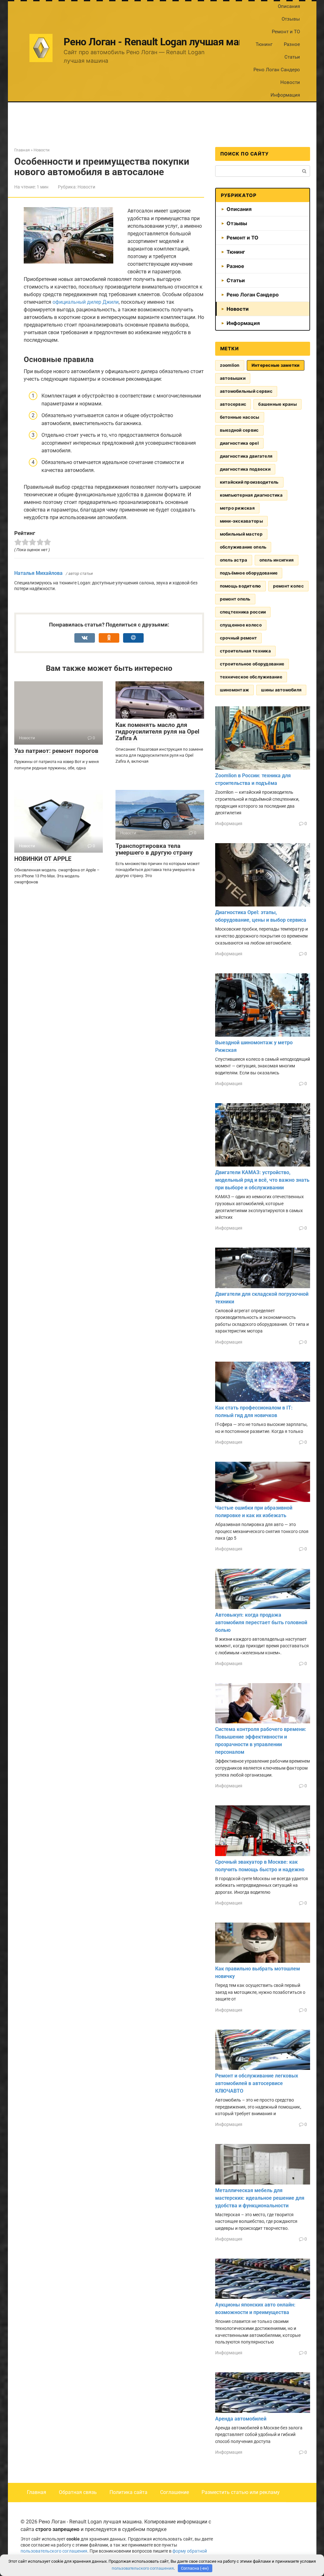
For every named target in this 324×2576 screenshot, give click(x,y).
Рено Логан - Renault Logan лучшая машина (163, 42)
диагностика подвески (245, 469)
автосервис (233, 404)
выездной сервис (239, 430)
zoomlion (230, 365)
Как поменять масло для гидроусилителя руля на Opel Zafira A (157, 731)
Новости (290, 82)
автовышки (233, 378)
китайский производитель (249, 482)
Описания (289, 6)
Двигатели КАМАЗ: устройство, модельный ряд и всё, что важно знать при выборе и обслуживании (262, 1180)
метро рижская (237, 508)
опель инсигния (277, 560)
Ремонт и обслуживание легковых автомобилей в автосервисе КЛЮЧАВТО (257, 2083)
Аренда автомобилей (241, 2419)
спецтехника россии (243, 612)
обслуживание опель (243, 547)
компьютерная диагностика (251, 495)
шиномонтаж (235, 690)
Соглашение (174, 2492)
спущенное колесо (241, 625)
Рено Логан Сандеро (277, 70)
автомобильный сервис (246, 391)
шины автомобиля (281, 690)
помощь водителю (240, 586)
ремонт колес (288, 586)
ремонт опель (235, 599)
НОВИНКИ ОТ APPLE (43, 859)
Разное (292, 44)
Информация (285, 95)
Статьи (292, 57)
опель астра (234, 560)
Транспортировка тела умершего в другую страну (154, 849)
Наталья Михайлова (38, 573)
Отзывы (291, 19)
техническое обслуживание (251, 677)
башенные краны (277, 404)
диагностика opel (239, 443)
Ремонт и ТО (286, 32)
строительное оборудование (252, 664)
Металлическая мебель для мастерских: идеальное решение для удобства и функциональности (260, 2198)
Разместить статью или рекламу (241, 2492)
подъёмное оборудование (249, 573)
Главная (37, 2492)
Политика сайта (128, 2492)
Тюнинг (264, 44)
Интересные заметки (276, 365)
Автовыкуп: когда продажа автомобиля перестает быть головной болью (261, 1622)
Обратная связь (78, 2492)
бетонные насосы (240, 417)
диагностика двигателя (246, 456)
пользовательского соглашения (54, 2551)
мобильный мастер (241, 534)
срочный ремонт (239, 638)
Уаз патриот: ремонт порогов (56, 751)
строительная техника (245, 651)
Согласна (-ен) (195, 2568)
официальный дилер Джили (86, 302)
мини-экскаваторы (241, 521)
